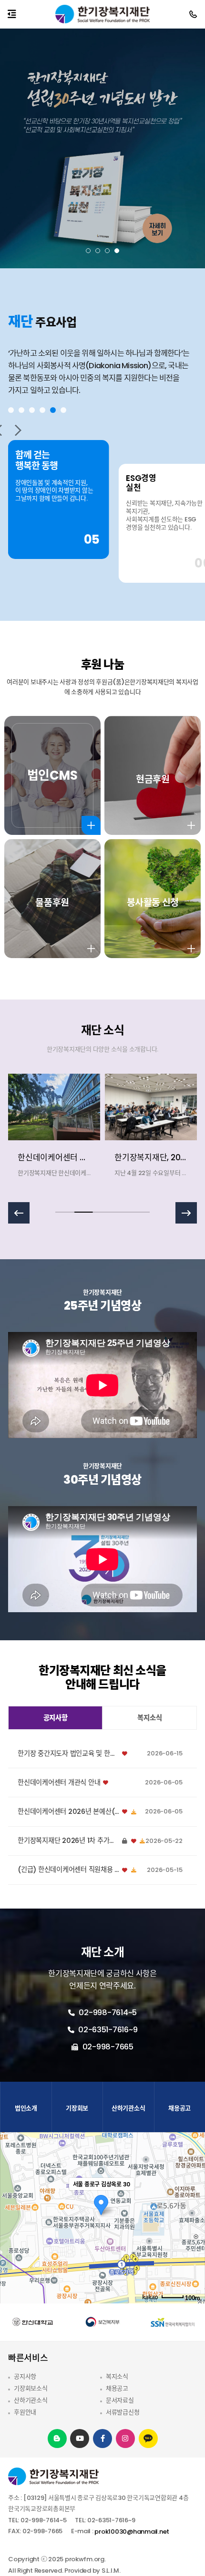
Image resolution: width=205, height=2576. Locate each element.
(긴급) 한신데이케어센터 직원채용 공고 (68, 1870)
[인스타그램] (125, 2438)
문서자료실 (120, 2400)
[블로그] (57, 2438)
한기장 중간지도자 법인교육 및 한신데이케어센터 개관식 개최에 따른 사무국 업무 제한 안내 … (68, 1754)
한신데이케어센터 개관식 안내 (59, 1783)
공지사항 (25, 2376)
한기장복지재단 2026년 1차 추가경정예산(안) (68, 1841)
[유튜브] (80, 2438)
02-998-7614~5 (107, 2013)
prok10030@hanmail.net (132, 2532)
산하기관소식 (31, 2400)
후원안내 (25, 2412)
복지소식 (117, 2376)
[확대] (193, 2201)
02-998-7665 (107, 2047)
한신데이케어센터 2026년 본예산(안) (68, 1812)
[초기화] (193, 2234)
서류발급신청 (123, 2412)
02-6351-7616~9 (107, 2030)
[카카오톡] (148, 2439)
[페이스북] (103, 2438)
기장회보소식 (31, 2388)
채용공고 (117, 2388)
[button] (88, 251)
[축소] (193, 2216)
